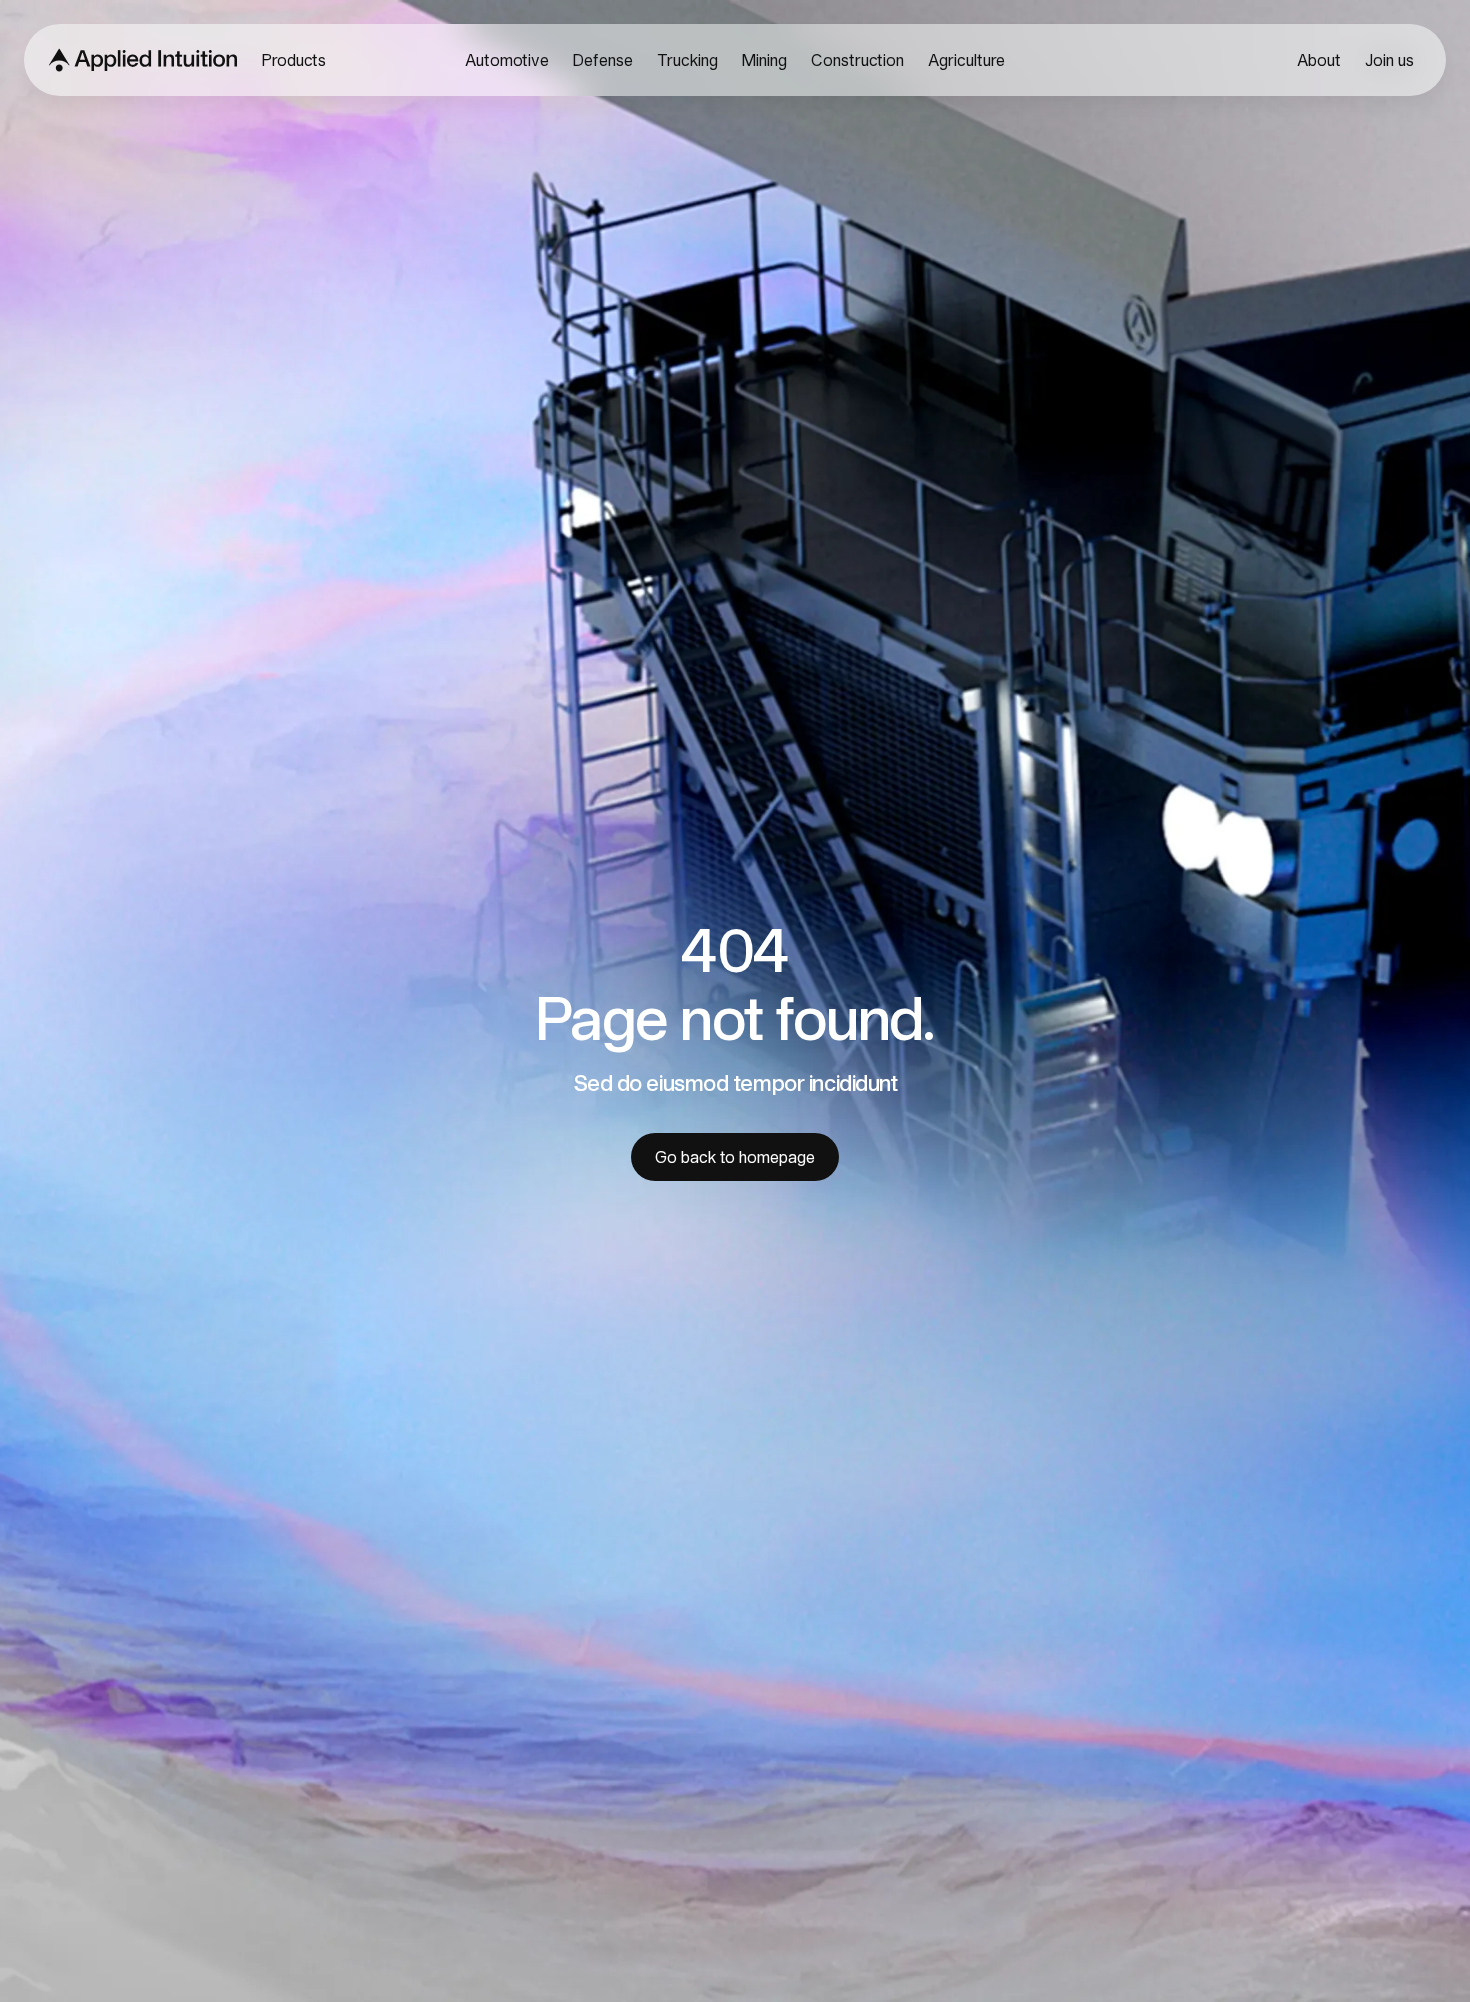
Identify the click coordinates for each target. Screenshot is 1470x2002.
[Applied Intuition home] (137, 60)
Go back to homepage (735, 1157)
